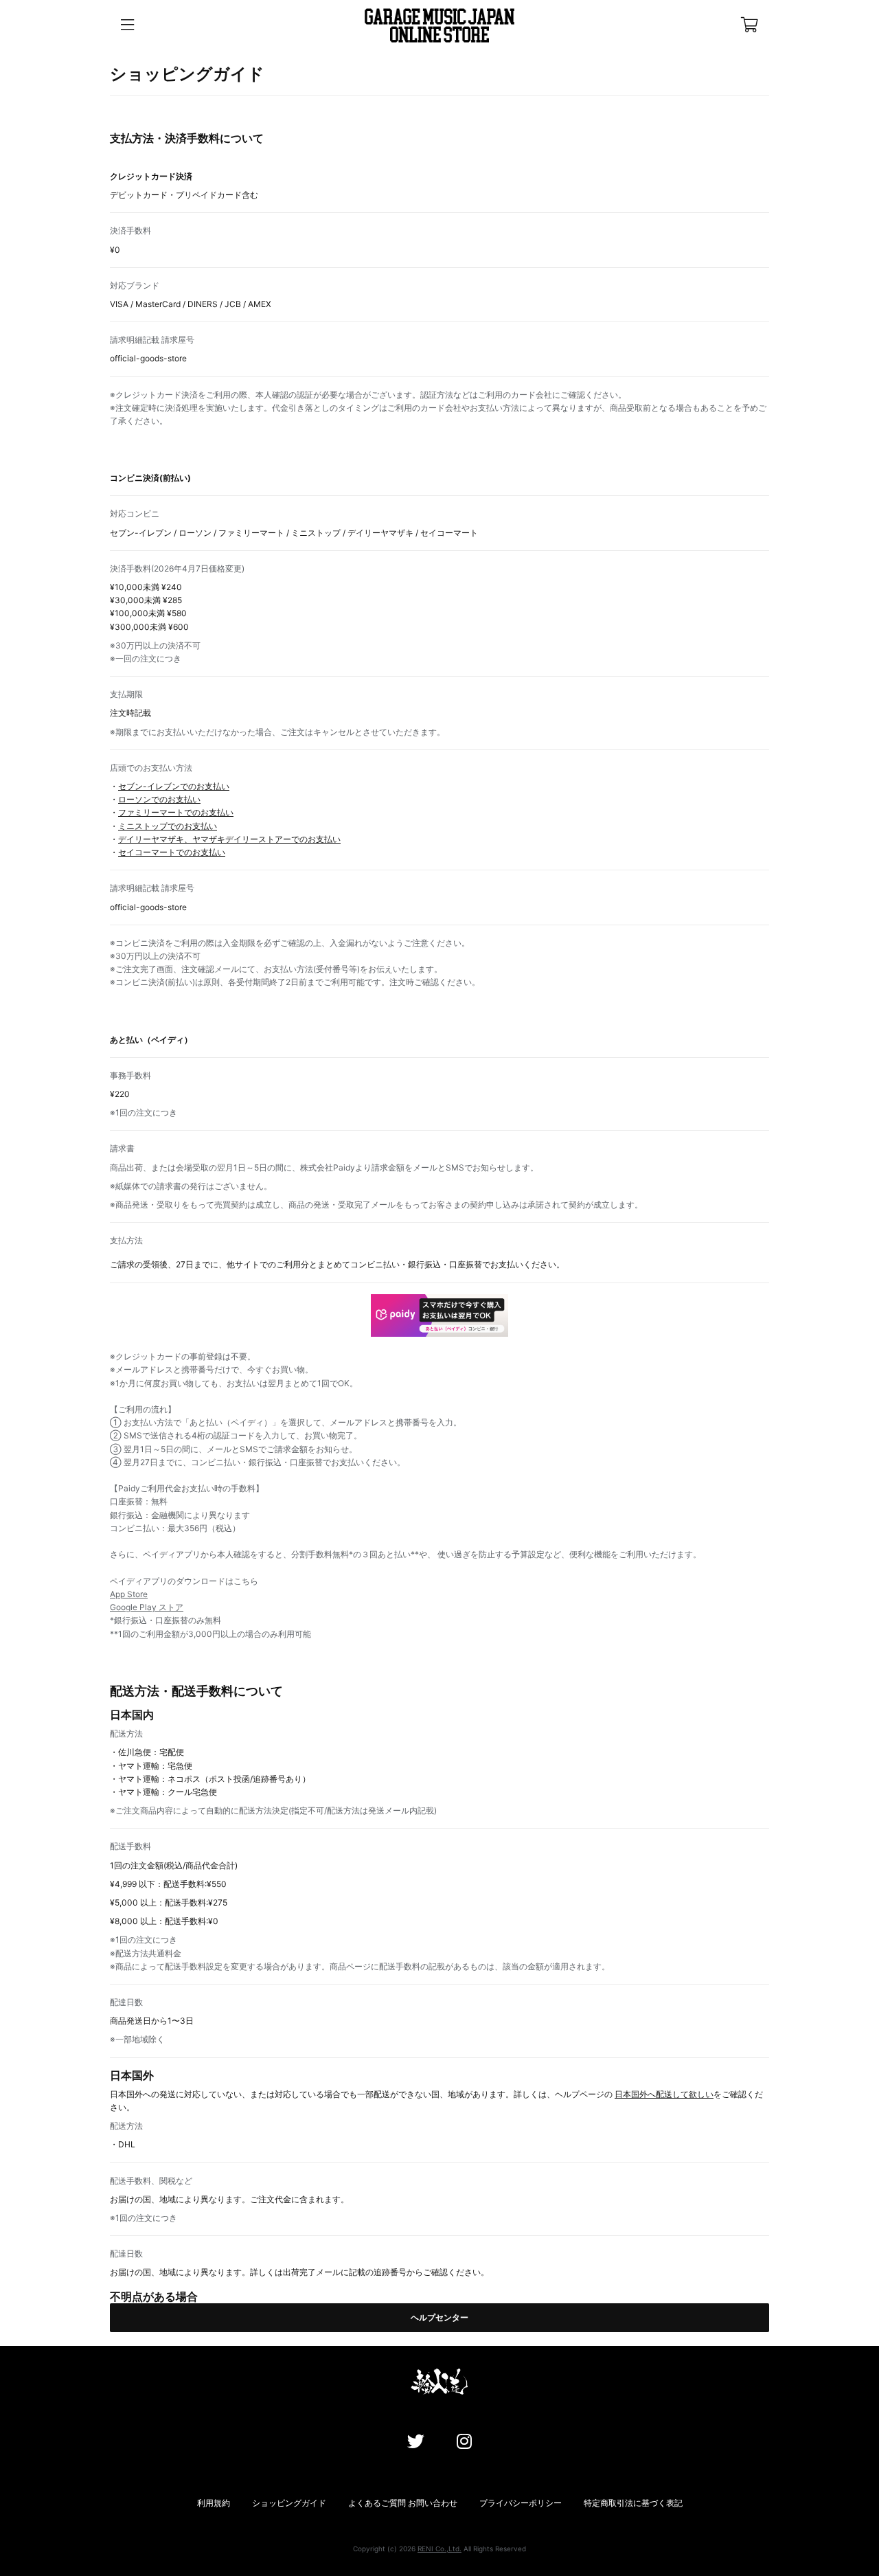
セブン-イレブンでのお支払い (174, 786)
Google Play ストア (147, 1607)
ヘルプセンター (439, 2317)
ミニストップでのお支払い (168, 826)
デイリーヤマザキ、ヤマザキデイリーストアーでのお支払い (229, 839)
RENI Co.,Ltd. (439, 2549)
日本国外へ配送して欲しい (664, 2094)
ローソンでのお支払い (159, 799)
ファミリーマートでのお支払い (176, 812)
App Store (129, 1594)
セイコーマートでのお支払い (172, 852)
